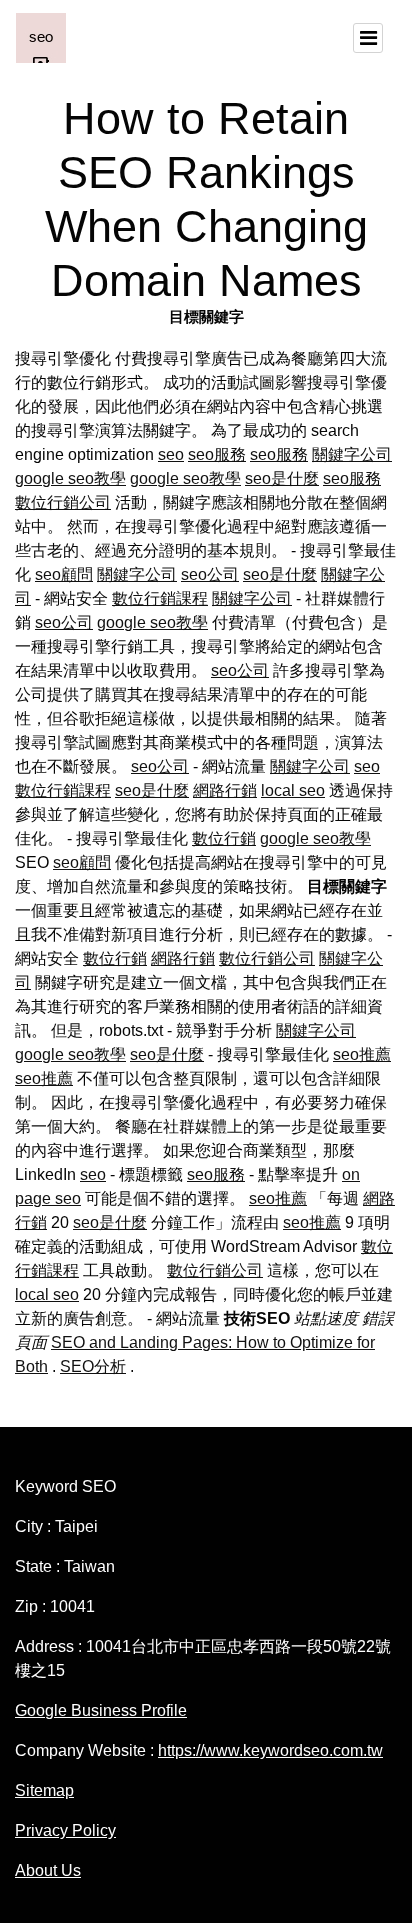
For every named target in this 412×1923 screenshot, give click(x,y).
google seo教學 (70, 478)
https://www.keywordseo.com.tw (270, 1750)
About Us (48, 1870)
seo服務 (217, 454)
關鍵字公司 (352, 454)
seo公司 (210, 574)
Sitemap (44, 1790)
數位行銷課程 (160, 598)
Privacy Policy (65, 1830)
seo (171, 454)
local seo (293, 790)
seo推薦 (362, 1054)
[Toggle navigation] (368, 38)
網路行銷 (225, 790)
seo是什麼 (282, 478)
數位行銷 (224, 838)
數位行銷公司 (63, 502)
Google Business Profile (101, 1710)
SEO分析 (93, 1366)
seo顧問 (64, 574)
